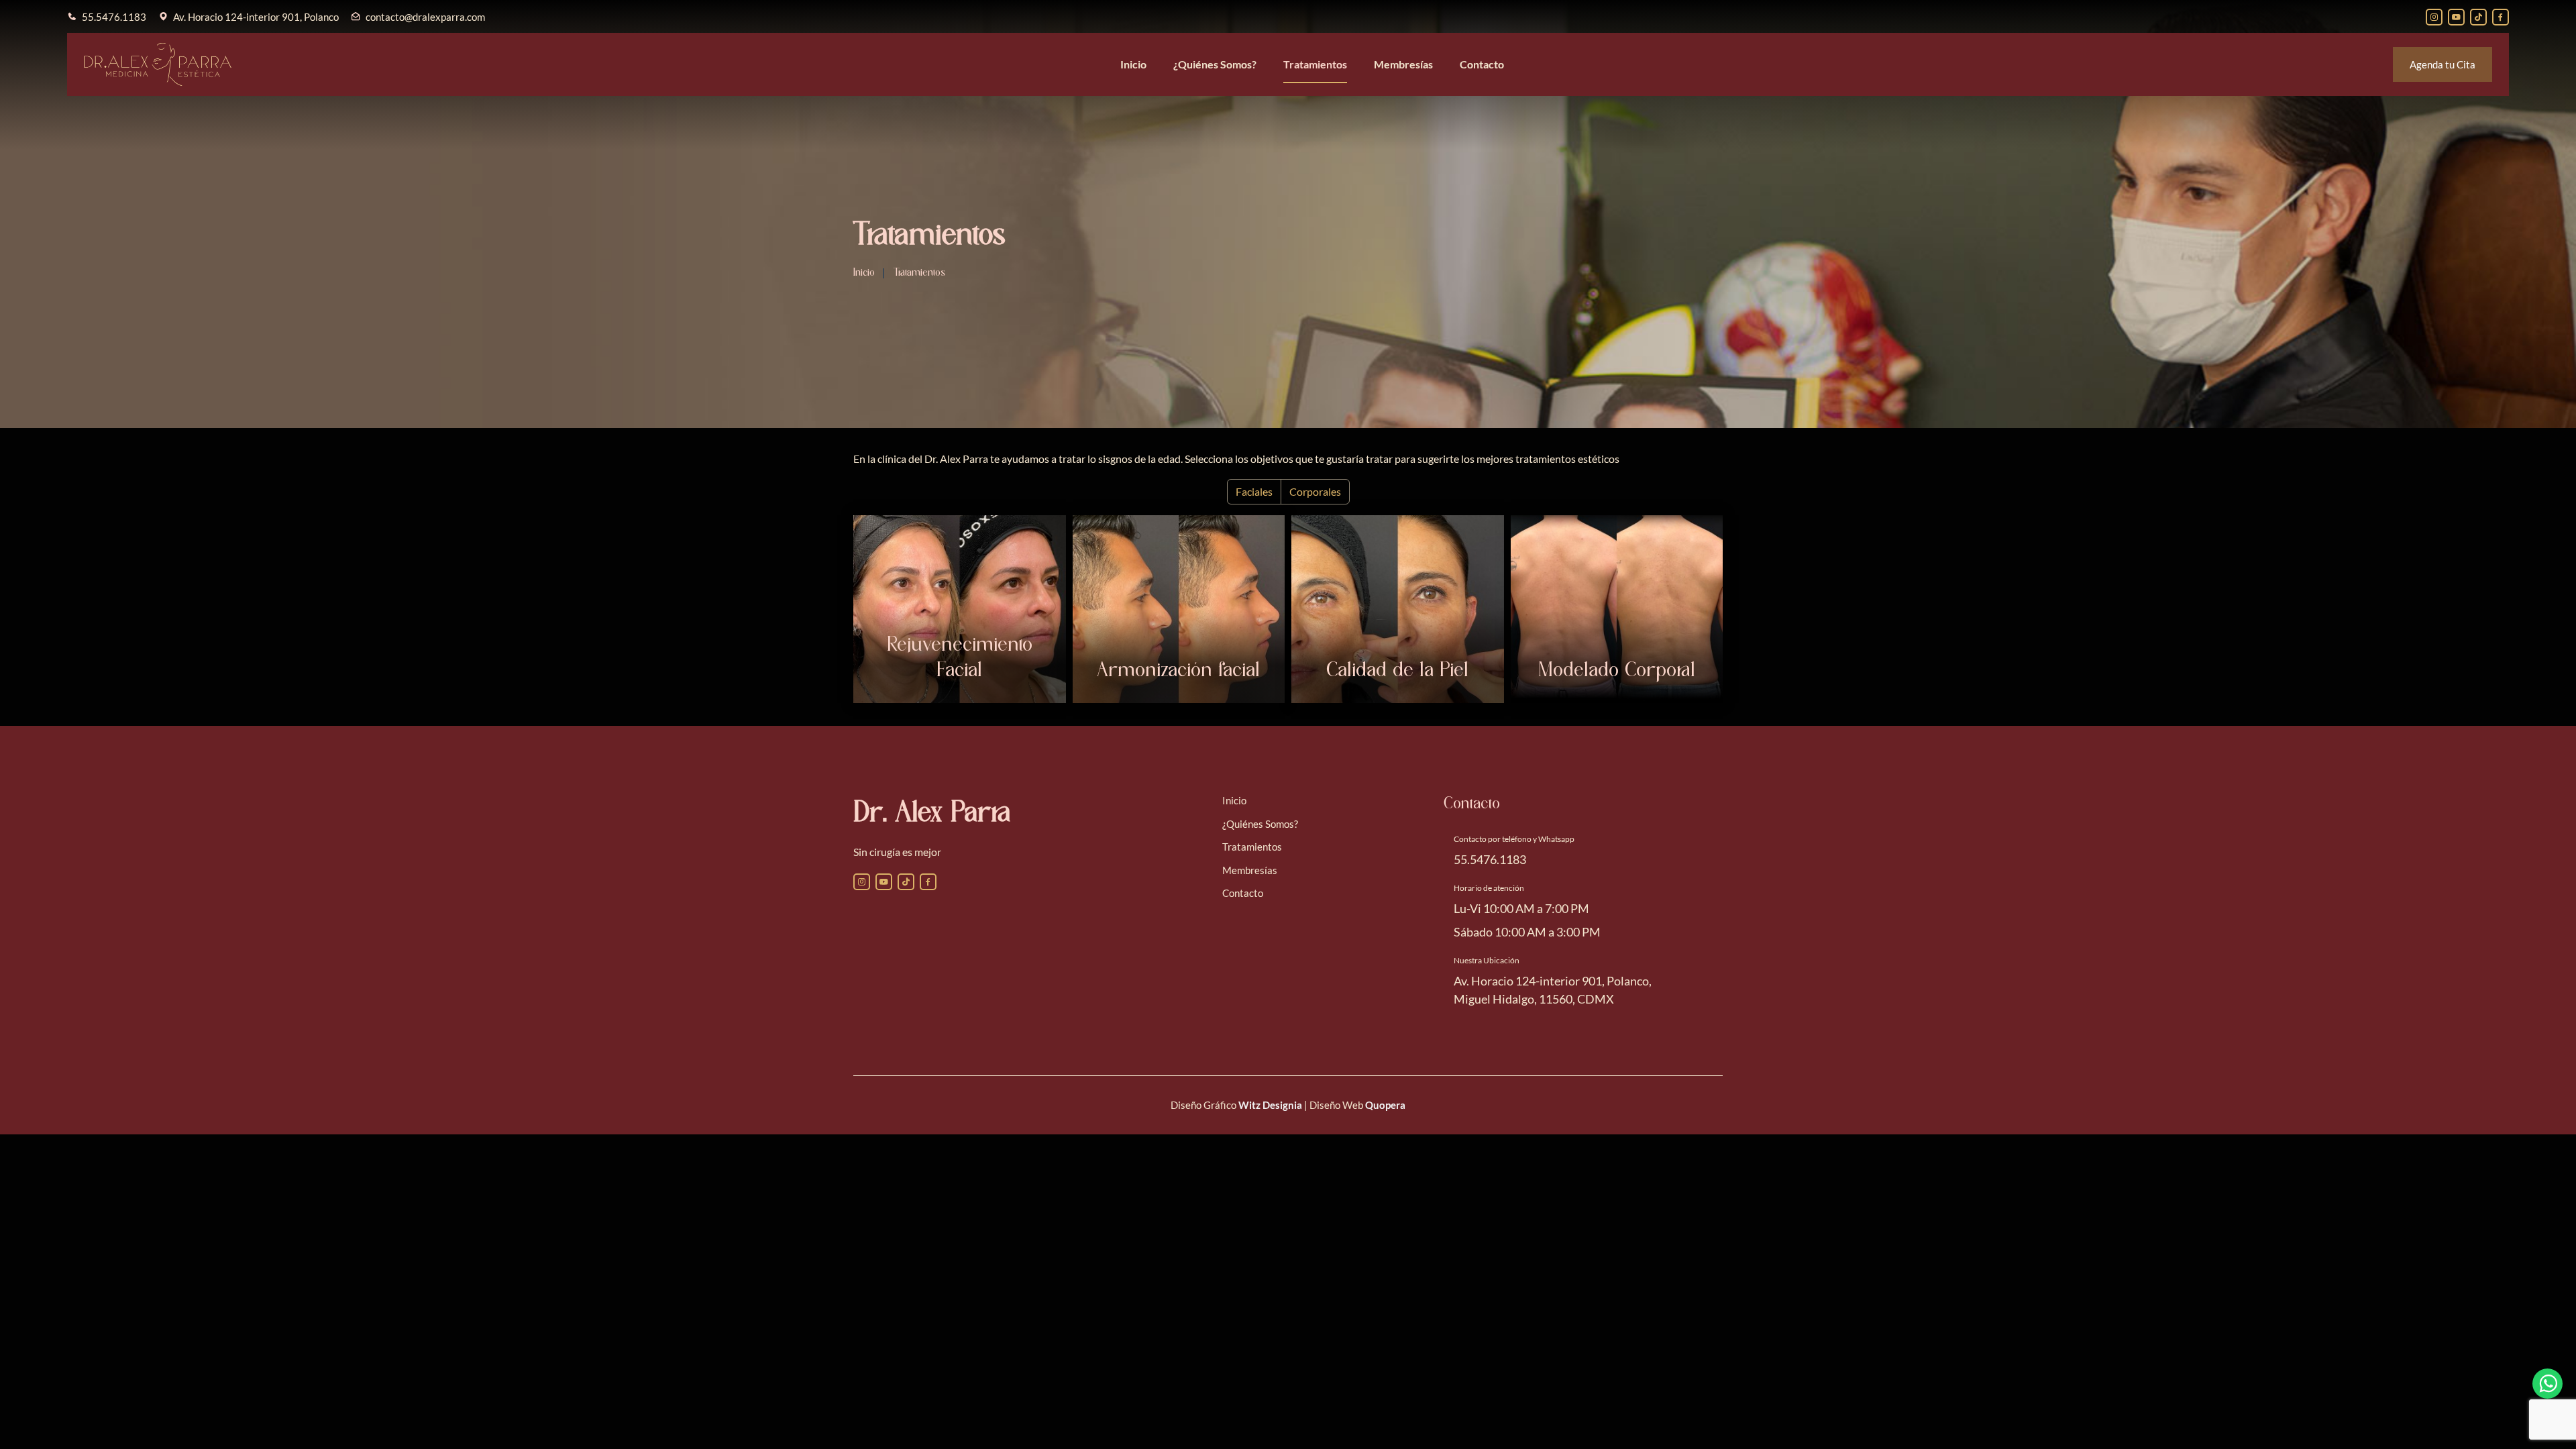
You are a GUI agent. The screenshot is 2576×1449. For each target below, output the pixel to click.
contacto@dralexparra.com (425, 17)
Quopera (1385, 1105)
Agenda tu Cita (2443, 64)
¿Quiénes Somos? (1215, 64)
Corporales (1315, 491)
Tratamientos (1315, 64)
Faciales (1254, 491)
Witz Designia (1270, 1105)
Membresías (1403, 64)
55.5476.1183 (114, 17)
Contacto (1482, 64)
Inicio (1133, 64)
